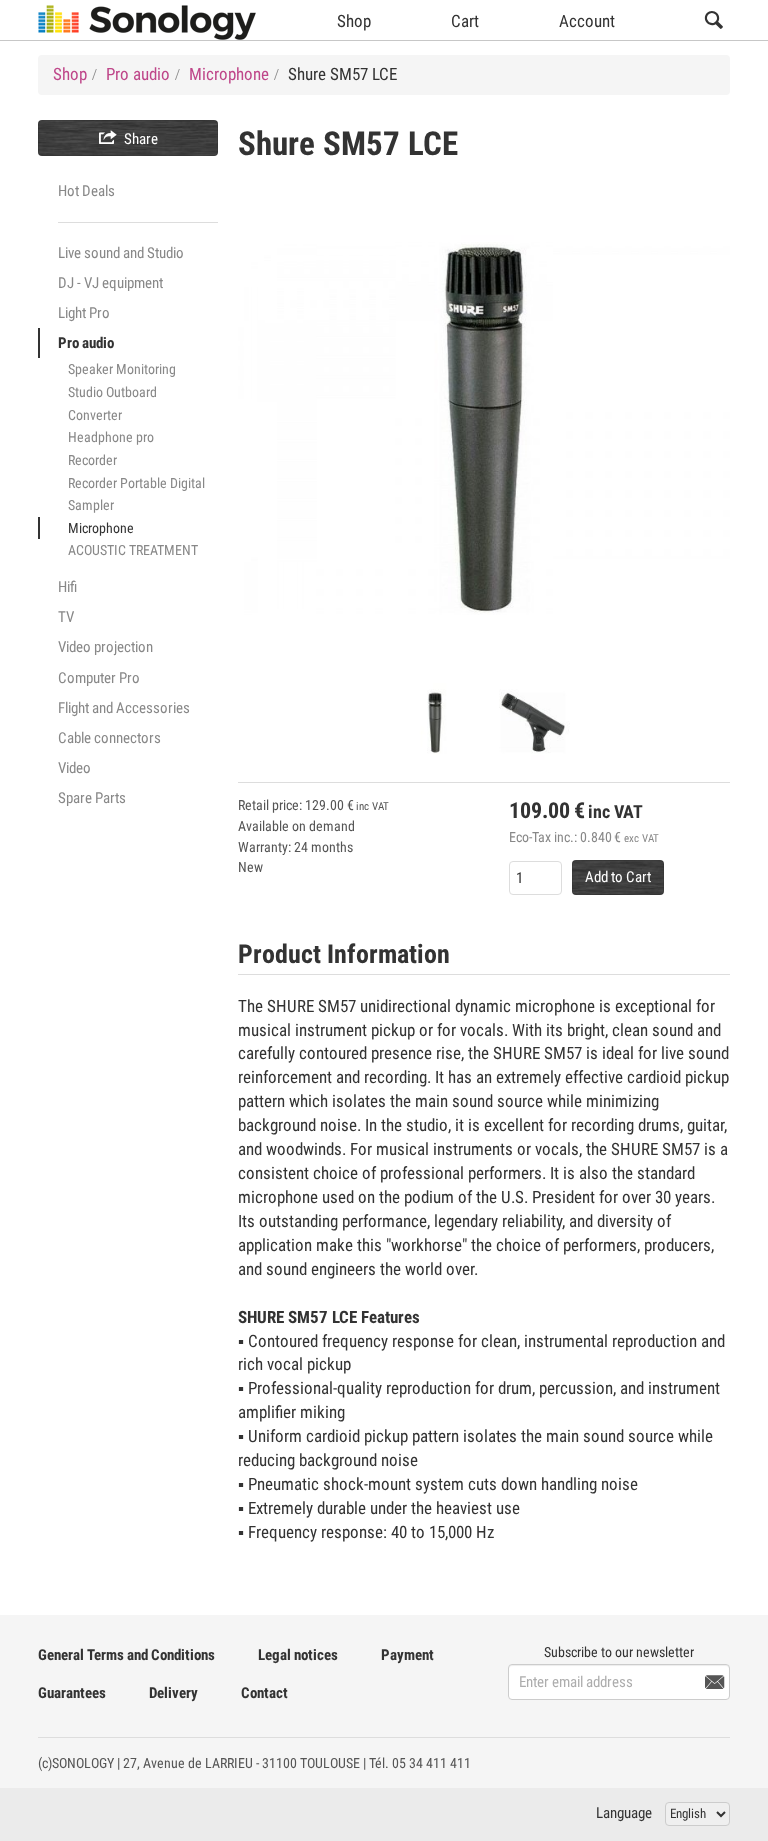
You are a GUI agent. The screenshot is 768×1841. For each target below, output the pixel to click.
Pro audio (86, 343)
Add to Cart (618, 877)
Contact (264, 1693)
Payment (407, 1655)
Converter (95, 415)
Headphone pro (111, 437)
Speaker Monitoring (122, 369)
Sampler (91, 505)
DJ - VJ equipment (110, 283)
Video (74, 768)
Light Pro (84, 313)
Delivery (173, 1693)
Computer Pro (99, 678)
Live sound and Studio (121, 253)
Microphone (101, 528)
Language (624, 1813)
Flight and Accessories (124, 708)
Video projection (105, 647)
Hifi (67, 587)
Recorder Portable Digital (136, 483)
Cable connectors (109, 738)
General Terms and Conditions (126, 1655)
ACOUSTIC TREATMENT (133, 550)
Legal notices (298, 1655)
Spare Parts (92, 798)
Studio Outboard (112, 392)
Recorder (92, 460)
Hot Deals (86, 191)
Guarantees (72, 1693)
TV (66, 617)
